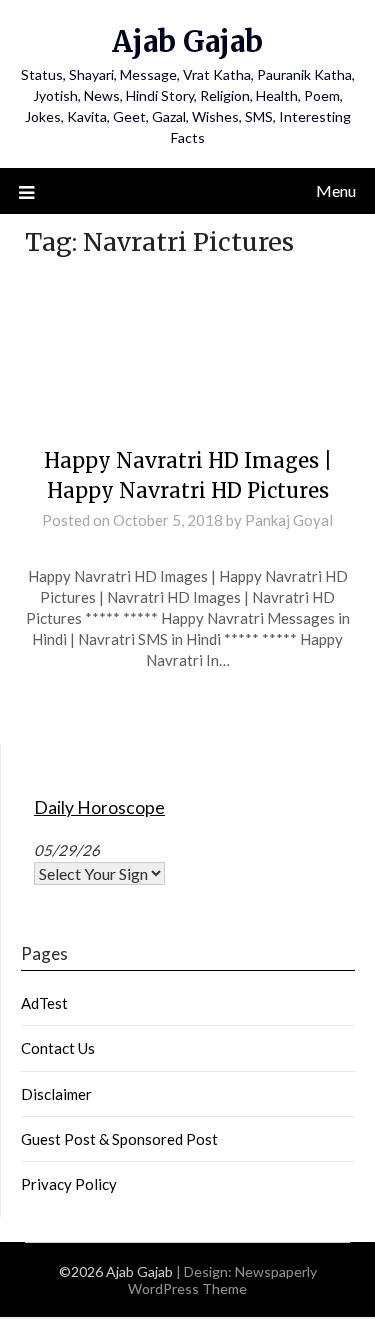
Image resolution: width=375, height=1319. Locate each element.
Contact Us (58, 1048)
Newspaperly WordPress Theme (222, 1280)
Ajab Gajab (187, 41)
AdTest (44, 1003)
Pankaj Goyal (289, 520)
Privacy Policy (69, 1184)
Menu (336, 190)
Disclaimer (56, 1094)
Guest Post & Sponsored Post (119, 1139)
